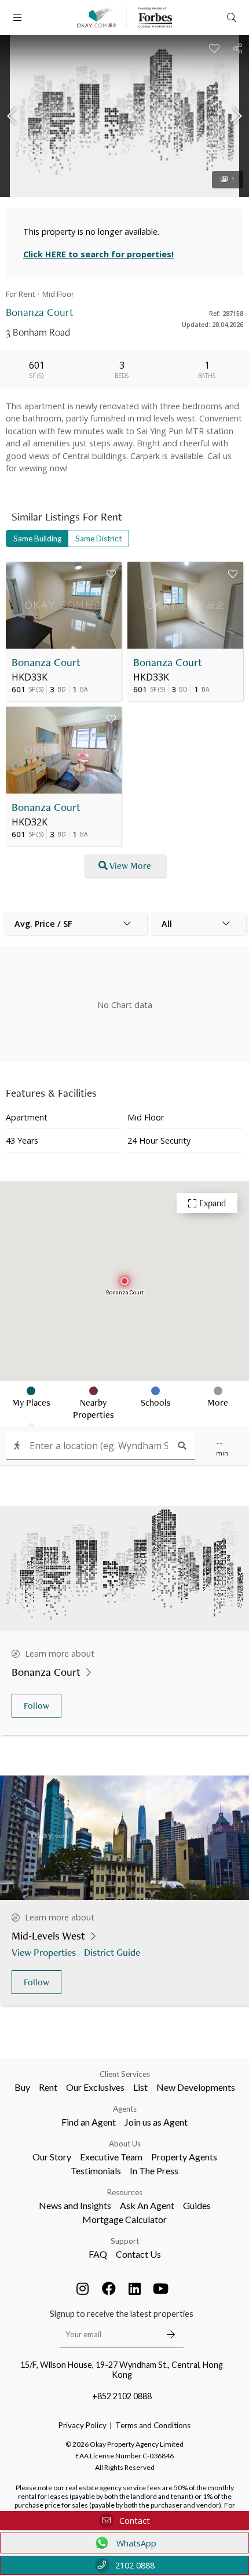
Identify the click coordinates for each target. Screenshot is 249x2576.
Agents (125, 2109)
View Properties (44, 1952)
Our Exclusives (95, 2087)
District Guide (112, 1952)
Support (125, 2241)
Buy (22, 2087)
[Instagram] (83, 2288)
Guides (197, 2205)
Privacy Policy (83, 2425)
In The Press (154, 2171)
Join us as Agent (156, 2122)
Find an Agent (89, 2122)
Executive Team (111, 2157)
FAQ (98, 2254)
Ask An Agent (147, 2205)
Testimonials (96, 2171)
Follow (36, 1706)
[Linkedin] (135, 2288)
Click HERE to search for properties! (98, 254)
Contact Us (138, 2254)
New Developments (196, 2087)
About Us (125, 2144)
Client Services (125, 2074)
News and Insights (75, 2205)
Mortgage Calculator (124, 2219)
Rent (48, 2087)
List (140, 2087)
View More (130, 866)
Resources (125, 2192)
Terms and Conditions (153, 2425)
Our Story (52, 2157)
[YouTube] (161, 2288)
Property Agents (184, 2157)
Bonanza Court (46, 662)
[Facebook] (109, 2288)
